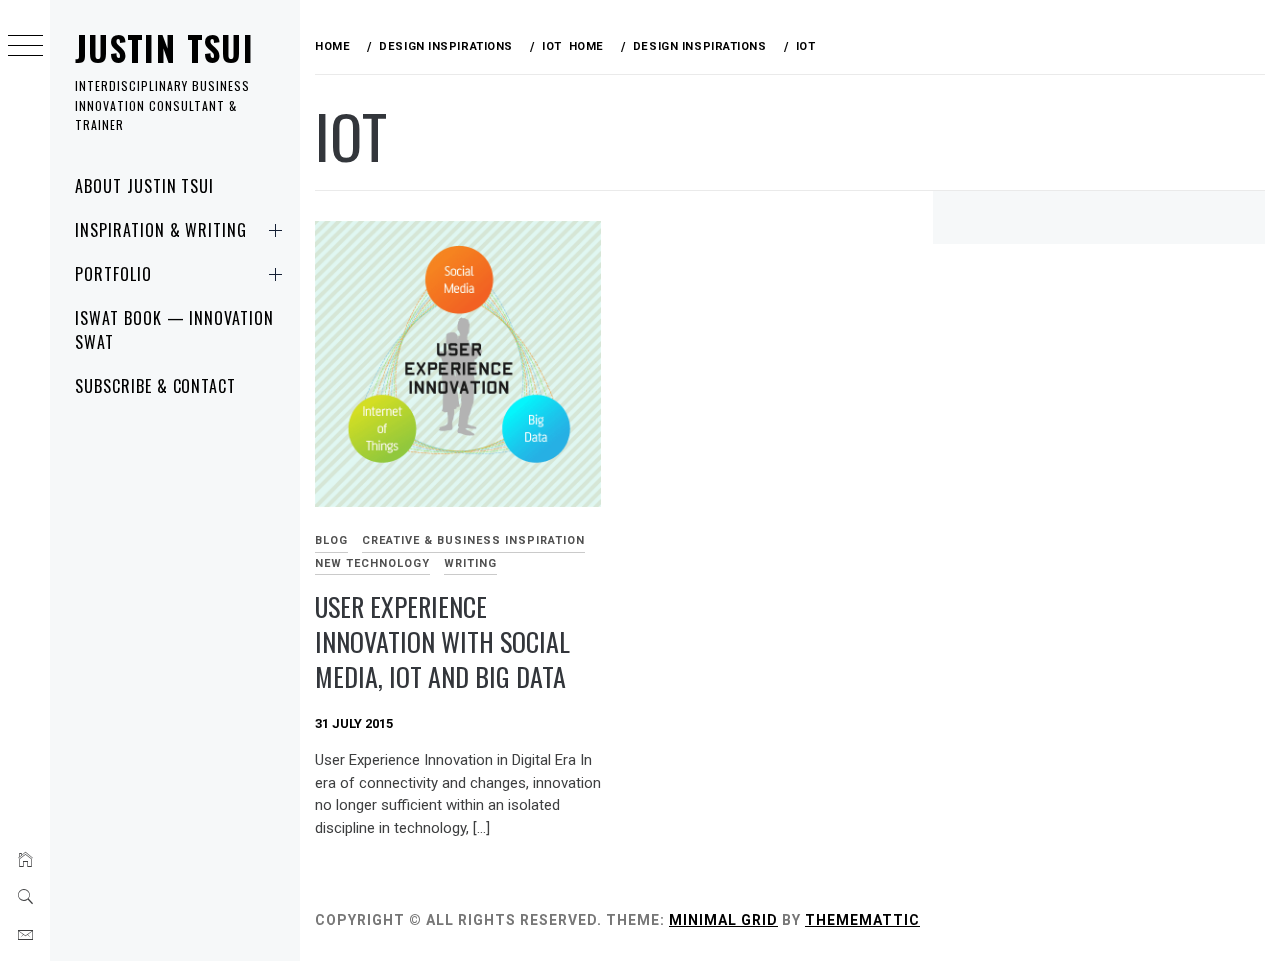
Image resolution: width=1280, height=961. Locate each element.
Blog (331, 540)
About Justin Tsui (144, 186)
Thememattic (862, 920)
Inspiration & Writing (161, 230)
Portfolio (113, 274)
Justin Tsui (164, 47)
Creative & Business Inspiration (473, 540)
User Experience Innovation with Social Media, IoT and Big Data (442, 641)
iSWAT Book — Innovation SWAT (174, 330)
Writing (470, 563)
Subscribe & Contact (155, 386)
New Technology (372, 563)
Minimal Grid (723, 920)
